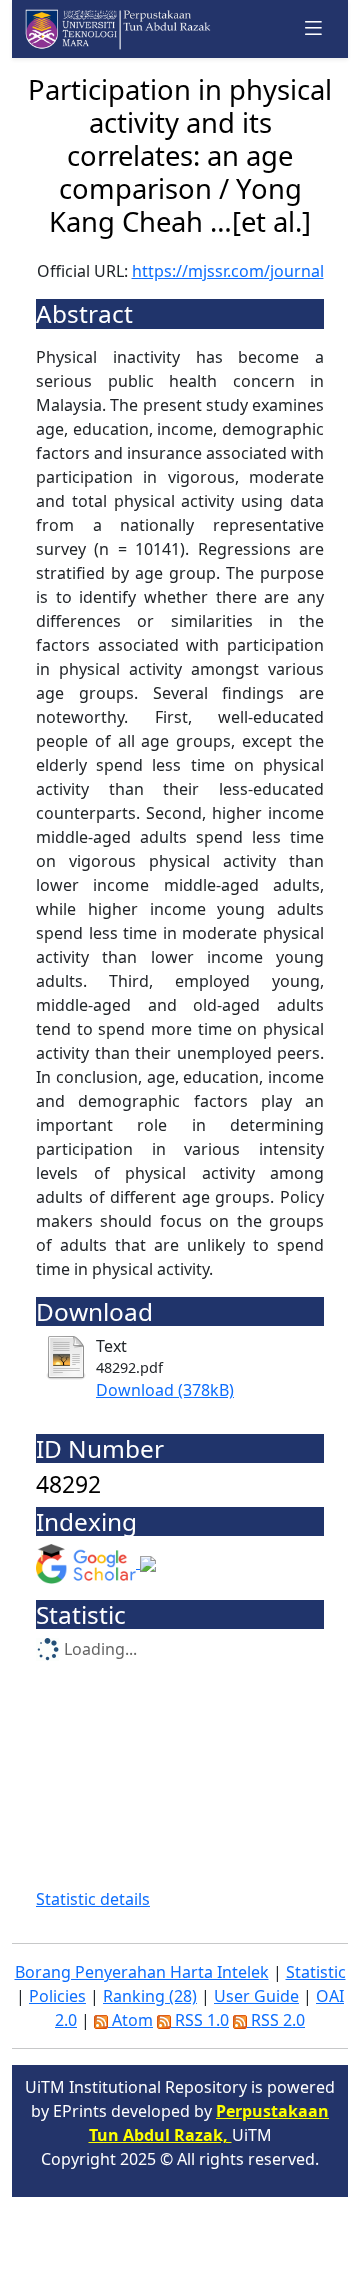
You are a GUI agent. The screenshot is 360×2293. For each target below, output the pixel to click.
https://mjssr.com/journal (228, 271)
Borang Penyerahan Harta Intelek (142, 1972)
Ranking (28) (150, 1996)
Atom (130, 2020)
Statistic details (93, 1899)
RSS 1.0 (200, 2020)
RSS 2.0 (276, 2020)
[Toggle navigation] (314, 28)
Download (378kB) (165, 1390)
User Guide (256, 1996)
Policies (57, 1996)
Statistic (316, 1972)
